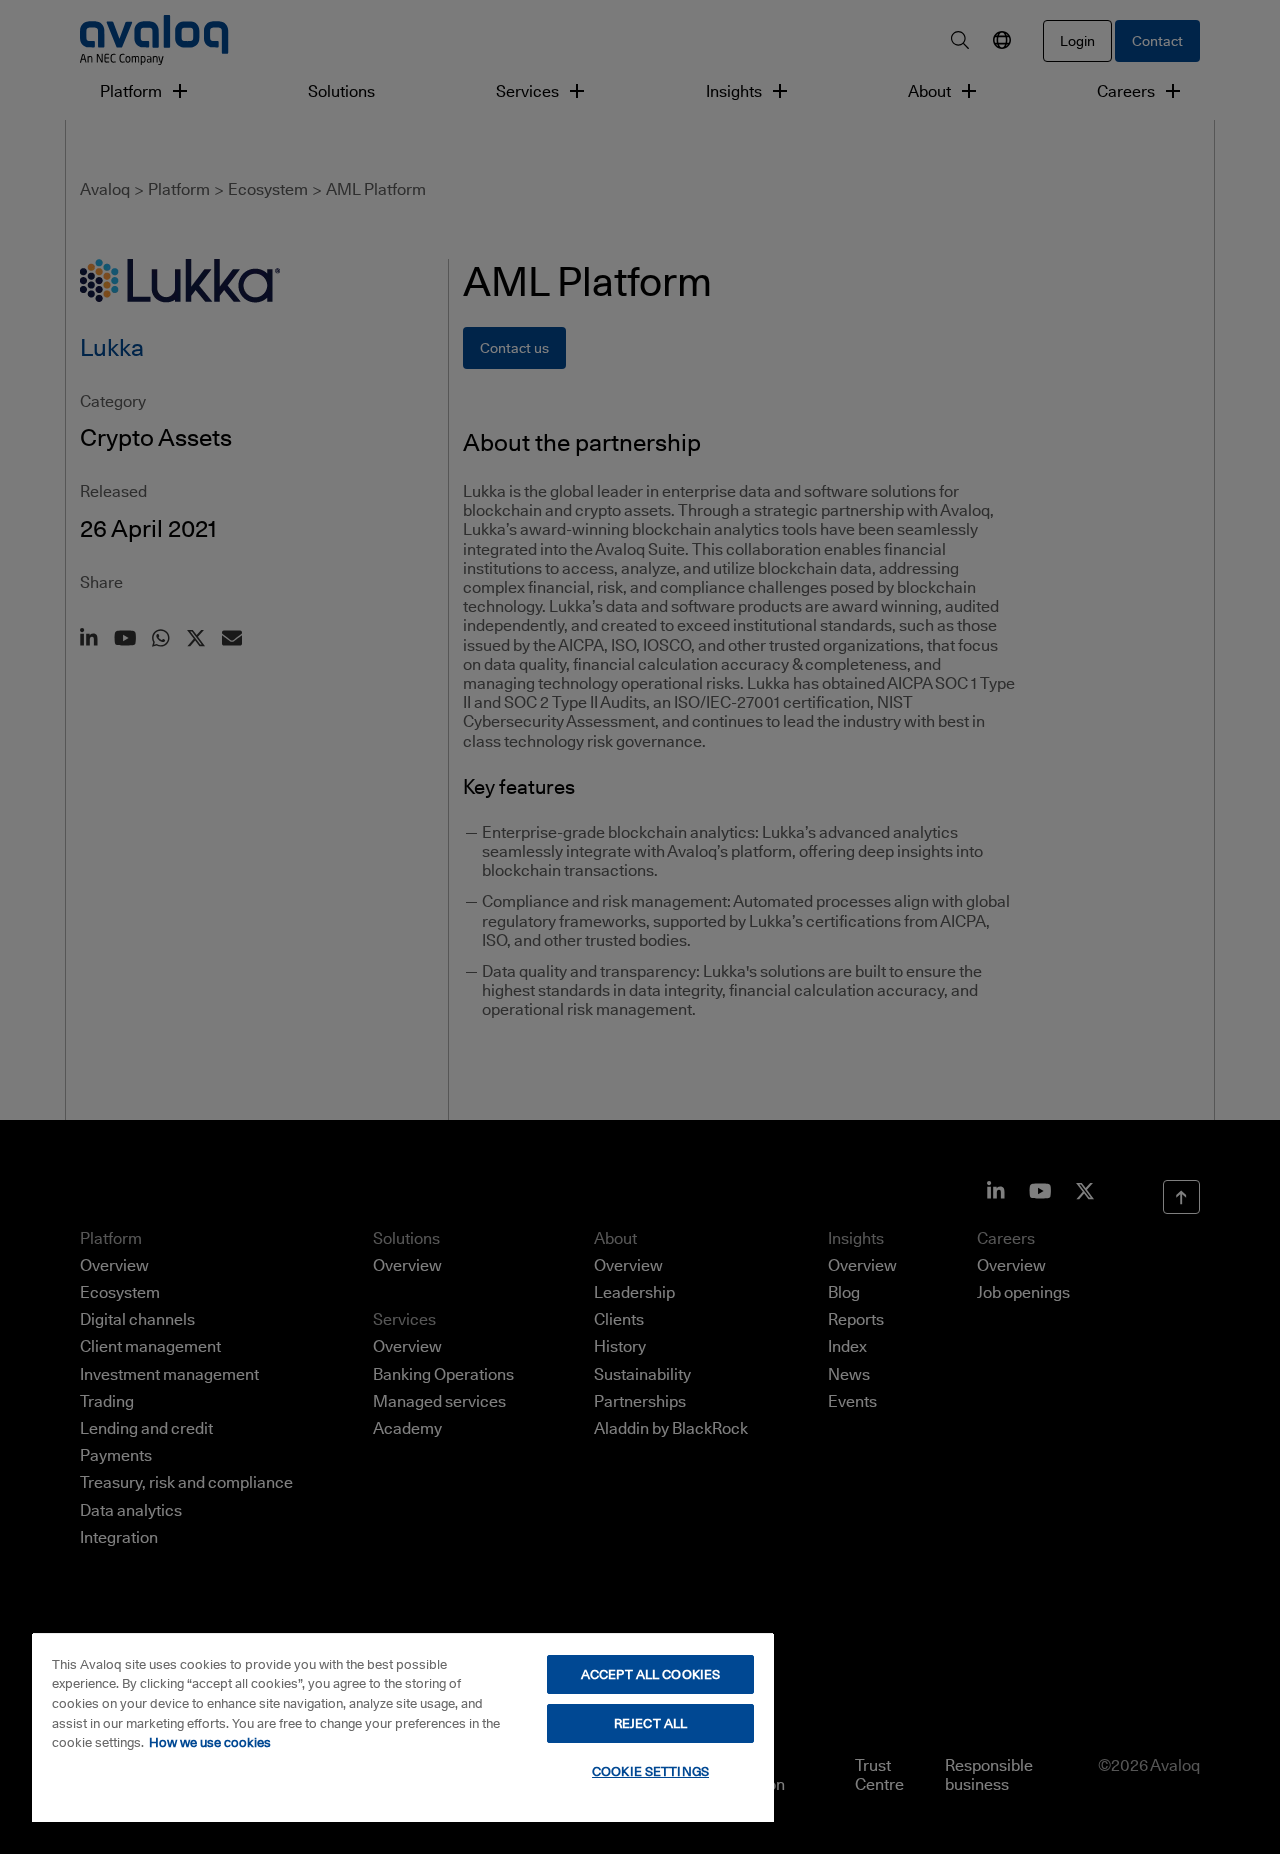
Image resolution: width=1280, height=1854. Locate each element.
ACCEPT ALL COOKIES (650, 1674)
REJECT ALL (650, 1723)
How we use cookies (210, 1742)
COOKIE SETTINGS (650, 1771)
